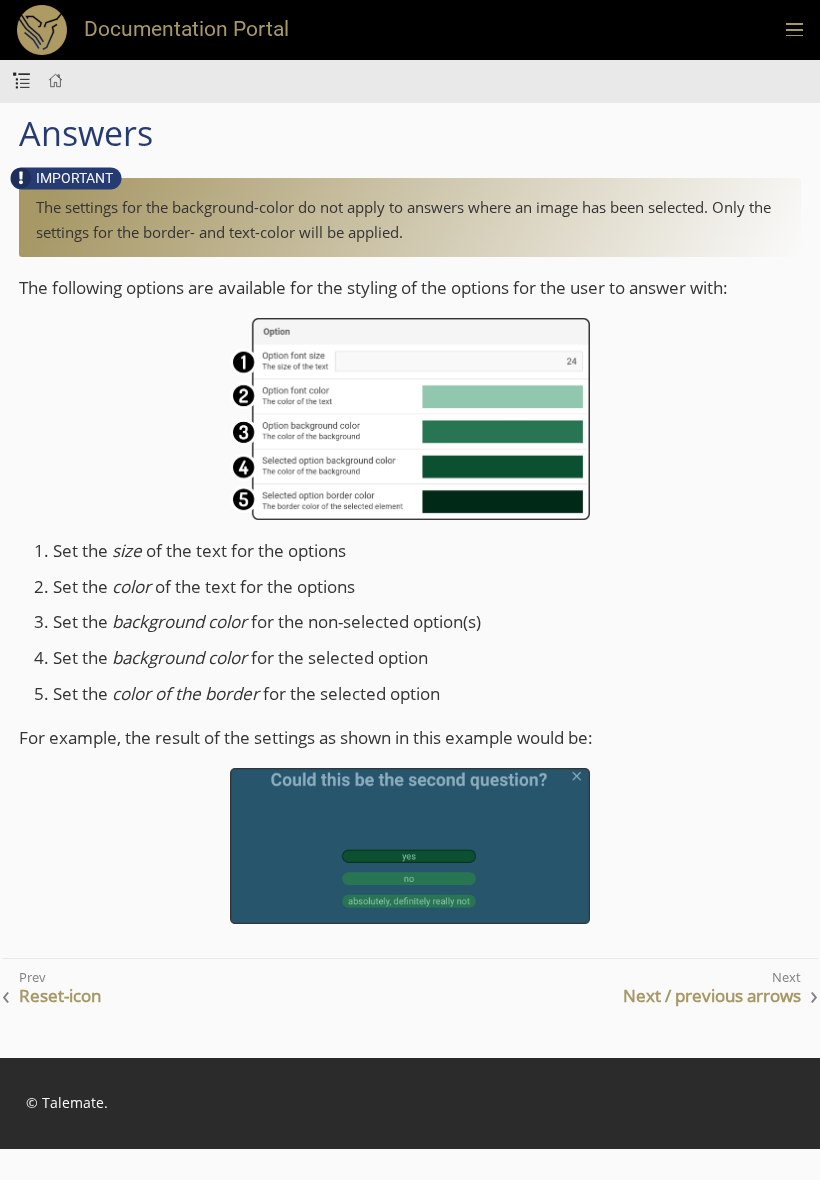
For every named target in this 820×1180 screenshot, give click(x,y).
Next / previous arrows (712, 996)
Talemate (73, 1102)
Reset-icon (60, 996)
